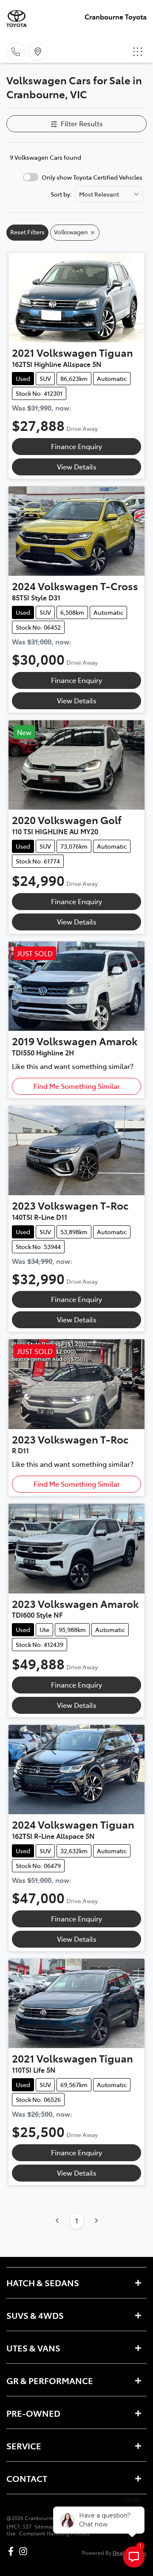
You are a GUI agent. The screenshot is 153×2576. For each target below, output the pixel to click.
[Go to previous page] (57, 2221)
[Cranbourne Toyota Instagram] (25, 2551)
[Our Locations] (38, 52)
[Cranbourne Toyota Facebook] (13, 2551)
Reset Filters (27, 232)
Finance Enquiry (76, 446)
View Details (77, 466)
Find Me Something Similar (77, 1086)
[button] (138, 52)
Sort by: (61, 194)
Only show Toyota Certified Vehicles (92, 177)
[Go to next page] (96, 2221)
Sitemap (45, 2526)
